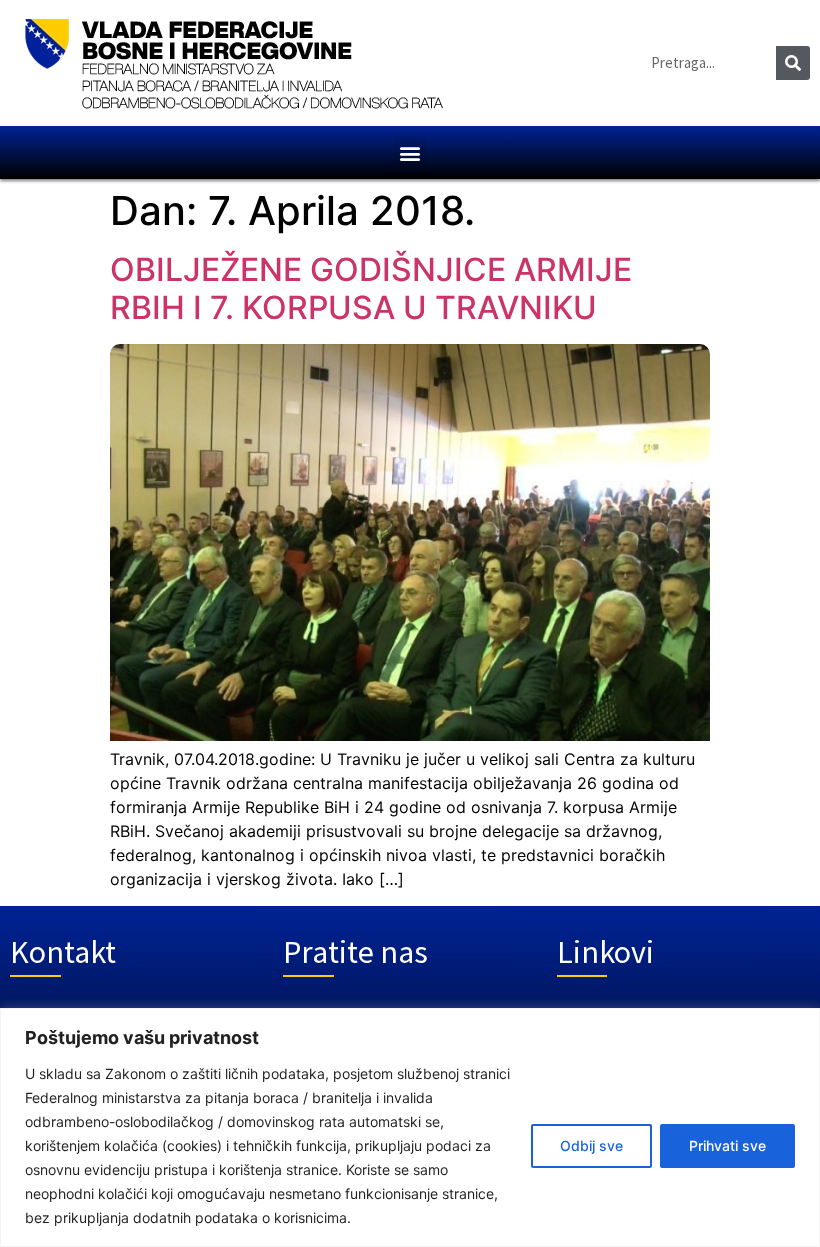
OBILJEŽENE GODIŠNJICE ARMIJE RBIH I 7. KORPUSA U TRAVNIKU (371, 288)
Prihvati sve (727, 1145)
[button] (410, 152)
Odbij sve (591, 1145)
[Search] (793, 63)
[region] (410, 1127)
